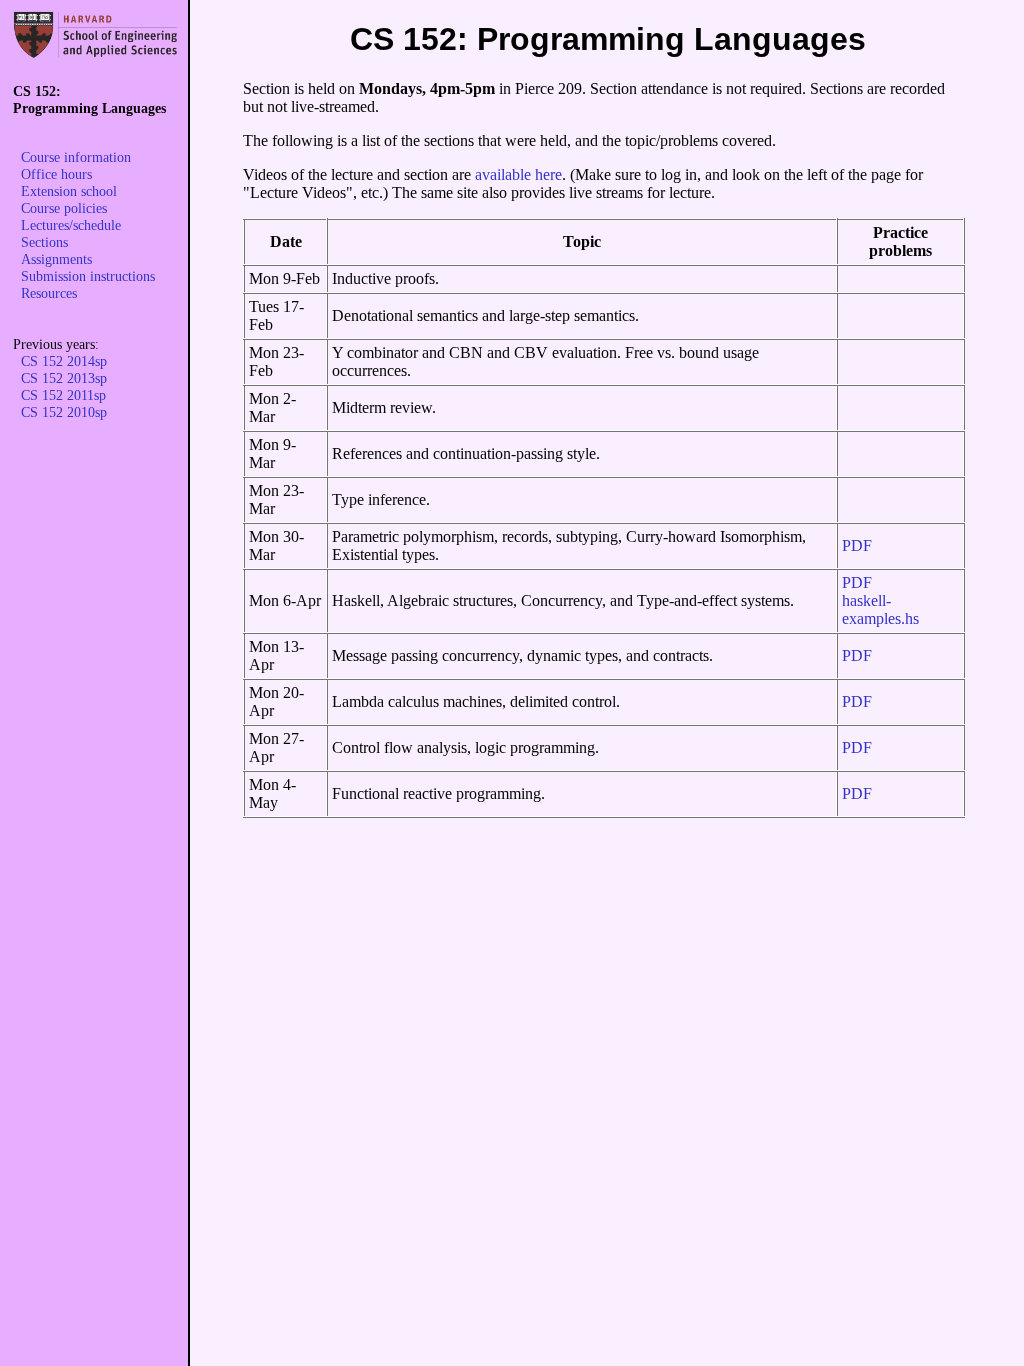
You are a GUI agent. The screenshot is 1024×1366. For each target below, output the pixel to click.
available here (518, 174)
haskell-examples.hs (880, 609)
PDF (857, 545)
